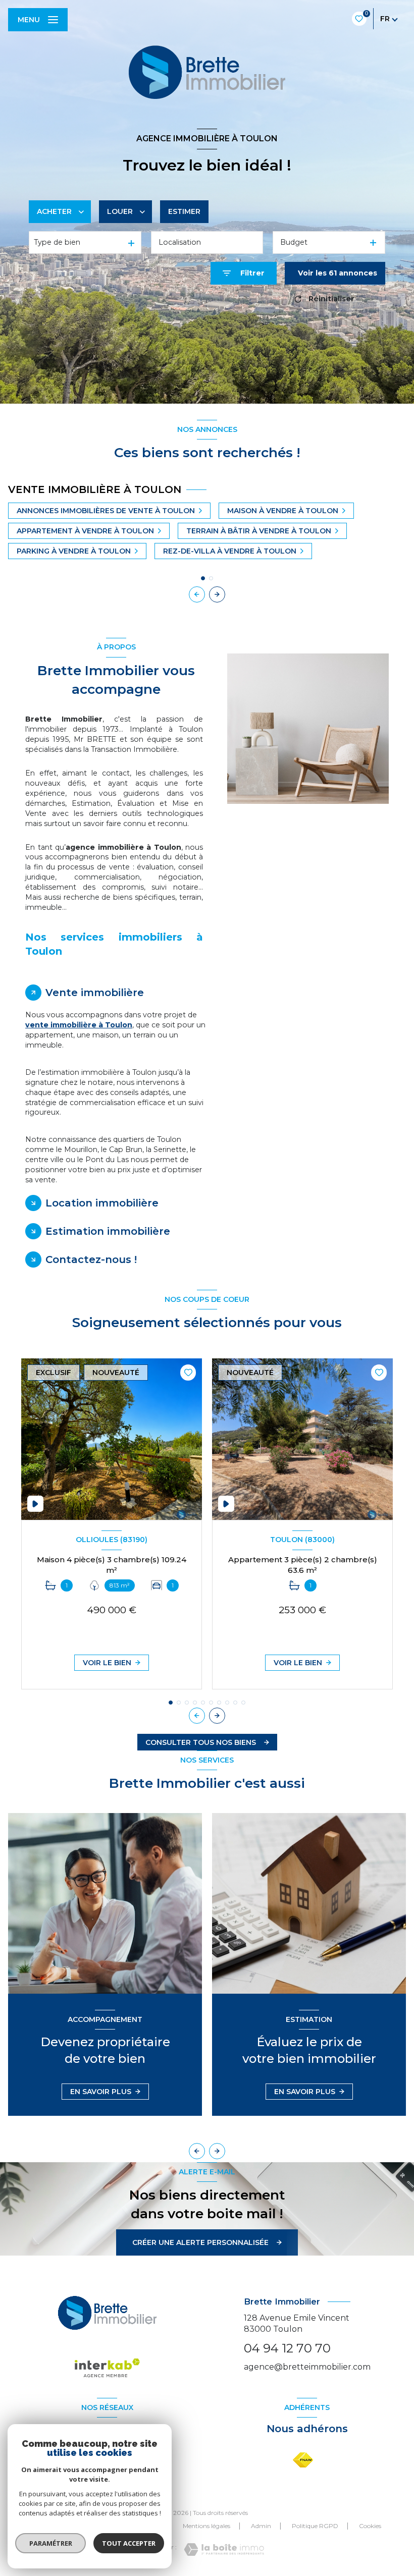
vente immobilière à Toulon (79, 1025)
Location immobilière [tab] (102, 1203)
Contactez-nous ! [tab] (91, 1259)
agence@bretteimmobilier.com (307, 2367)
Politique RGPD (315, 2526)
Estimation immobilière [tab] (108, 1231)
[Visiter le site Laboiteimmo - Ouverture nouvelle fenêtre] (224, 2550)
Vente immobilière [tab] (95, 993)
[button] (217, 594)
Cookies (370, 2526)
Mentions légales (206, 2526)
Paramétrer (51, 2543)
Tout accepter (129, 2543)
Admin (261, 2526)
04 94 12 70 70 (287, 2348)
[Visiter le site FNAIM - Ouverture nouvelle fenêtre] (303, 2460)
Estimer (184, 211)
